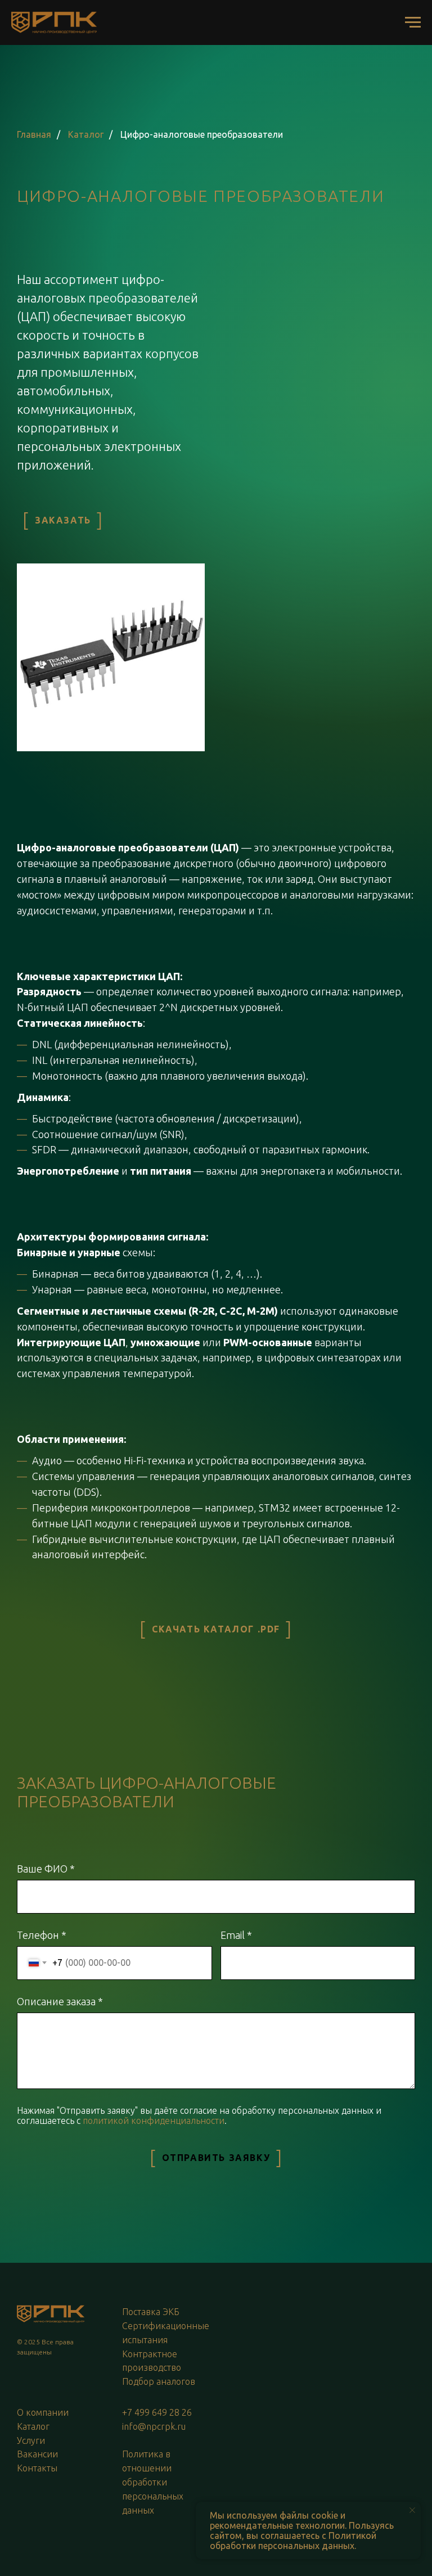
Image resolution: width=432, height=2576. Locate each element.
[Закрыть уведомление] (412, 2510)
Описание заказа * (60, 2001)
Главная (34, 134)
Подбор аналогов (159, 2381)
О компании (43, 2412)
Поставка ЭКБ (151, 2312)
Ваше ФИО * (46, 1869)
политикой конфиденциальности (154, 2121)
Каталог (86, 134)
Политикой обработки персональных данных (293, 2541)
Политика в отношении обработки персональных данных (153, 2482)
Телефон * (42, 1935)
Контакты (37, 2468)
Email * (236, 1935)
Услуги (31, 2440)
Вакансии (37, 2454)
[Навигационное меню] (413, 22)
